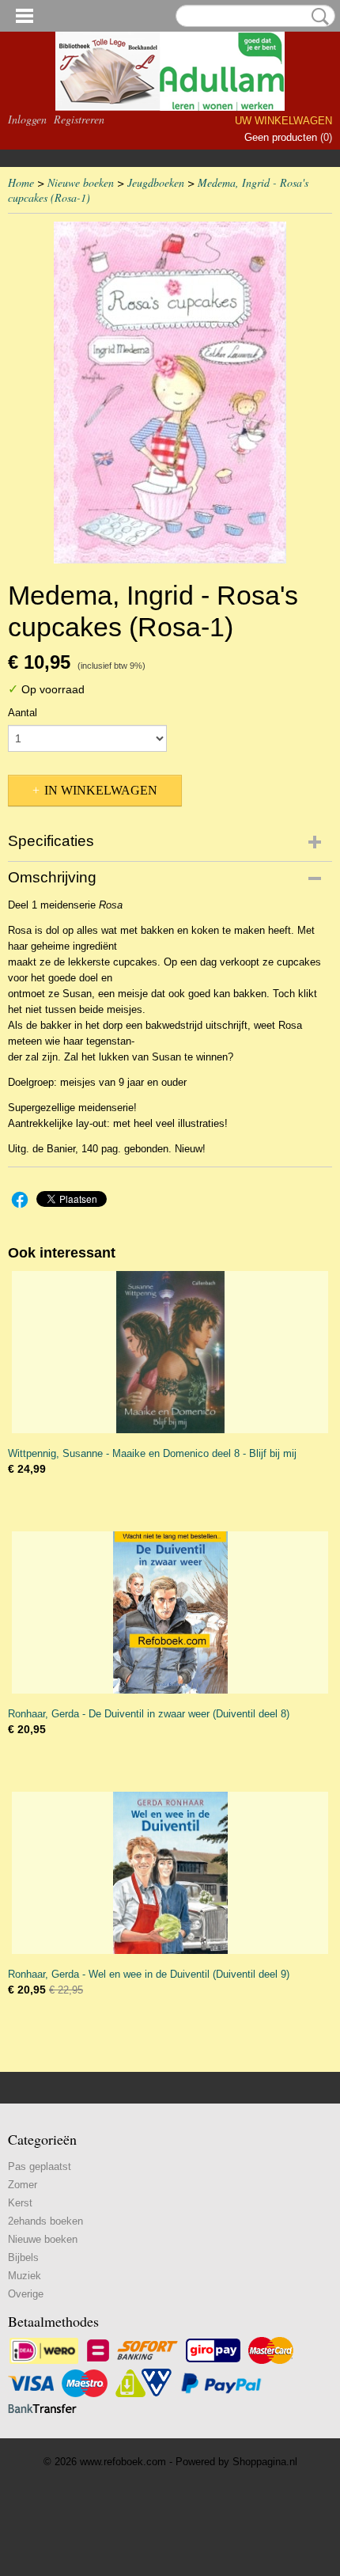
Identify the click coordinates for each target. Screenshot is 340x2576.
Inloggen (27, 119)
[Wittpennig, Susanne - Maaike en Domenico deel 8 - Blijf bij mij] (170, 1352)
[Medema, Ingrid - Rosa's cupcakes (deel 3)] (170, 393)
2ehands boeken (45, 2221)
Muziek (25, 2276)
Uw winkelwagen (283, 121)
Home (21, 182)
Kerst (20, 2203)
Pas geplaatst (40, 2166)
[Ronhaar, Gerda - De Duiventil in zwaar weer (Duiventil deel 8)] (170, 1612)
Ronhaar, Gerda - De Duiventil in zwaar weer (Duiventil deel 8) (149, 1714)
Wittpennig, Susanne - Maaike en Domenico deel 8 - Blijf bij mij (152, 1453)
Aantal (23, 713)
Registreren (79, 119)
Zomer (23, 2185)
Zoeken (317, 17)
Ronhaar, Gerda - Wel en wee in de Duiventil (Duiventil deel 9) (149, 1974)
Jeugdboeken (156, 182)
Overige (26, 2294)
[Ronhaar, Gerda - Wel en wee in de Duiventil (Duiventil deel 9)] (170, 1873)
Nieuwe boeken (81, 182)
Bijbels (23, 2257)
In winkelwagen (101, 790)
